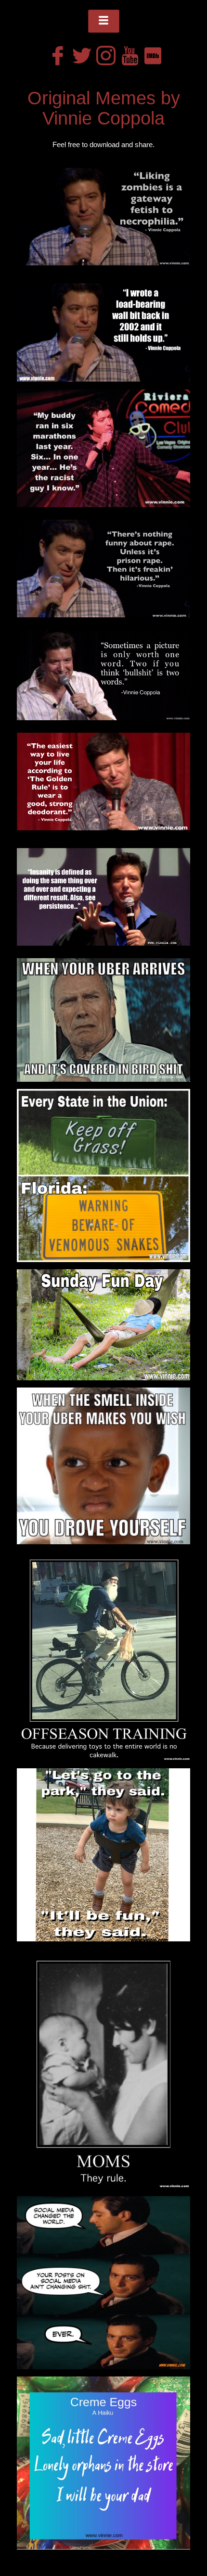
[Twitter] (79, 53)
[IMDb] (152, 53)
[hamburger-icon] (104, 21)
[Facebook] (55, 53)
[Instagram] (103, 53)
